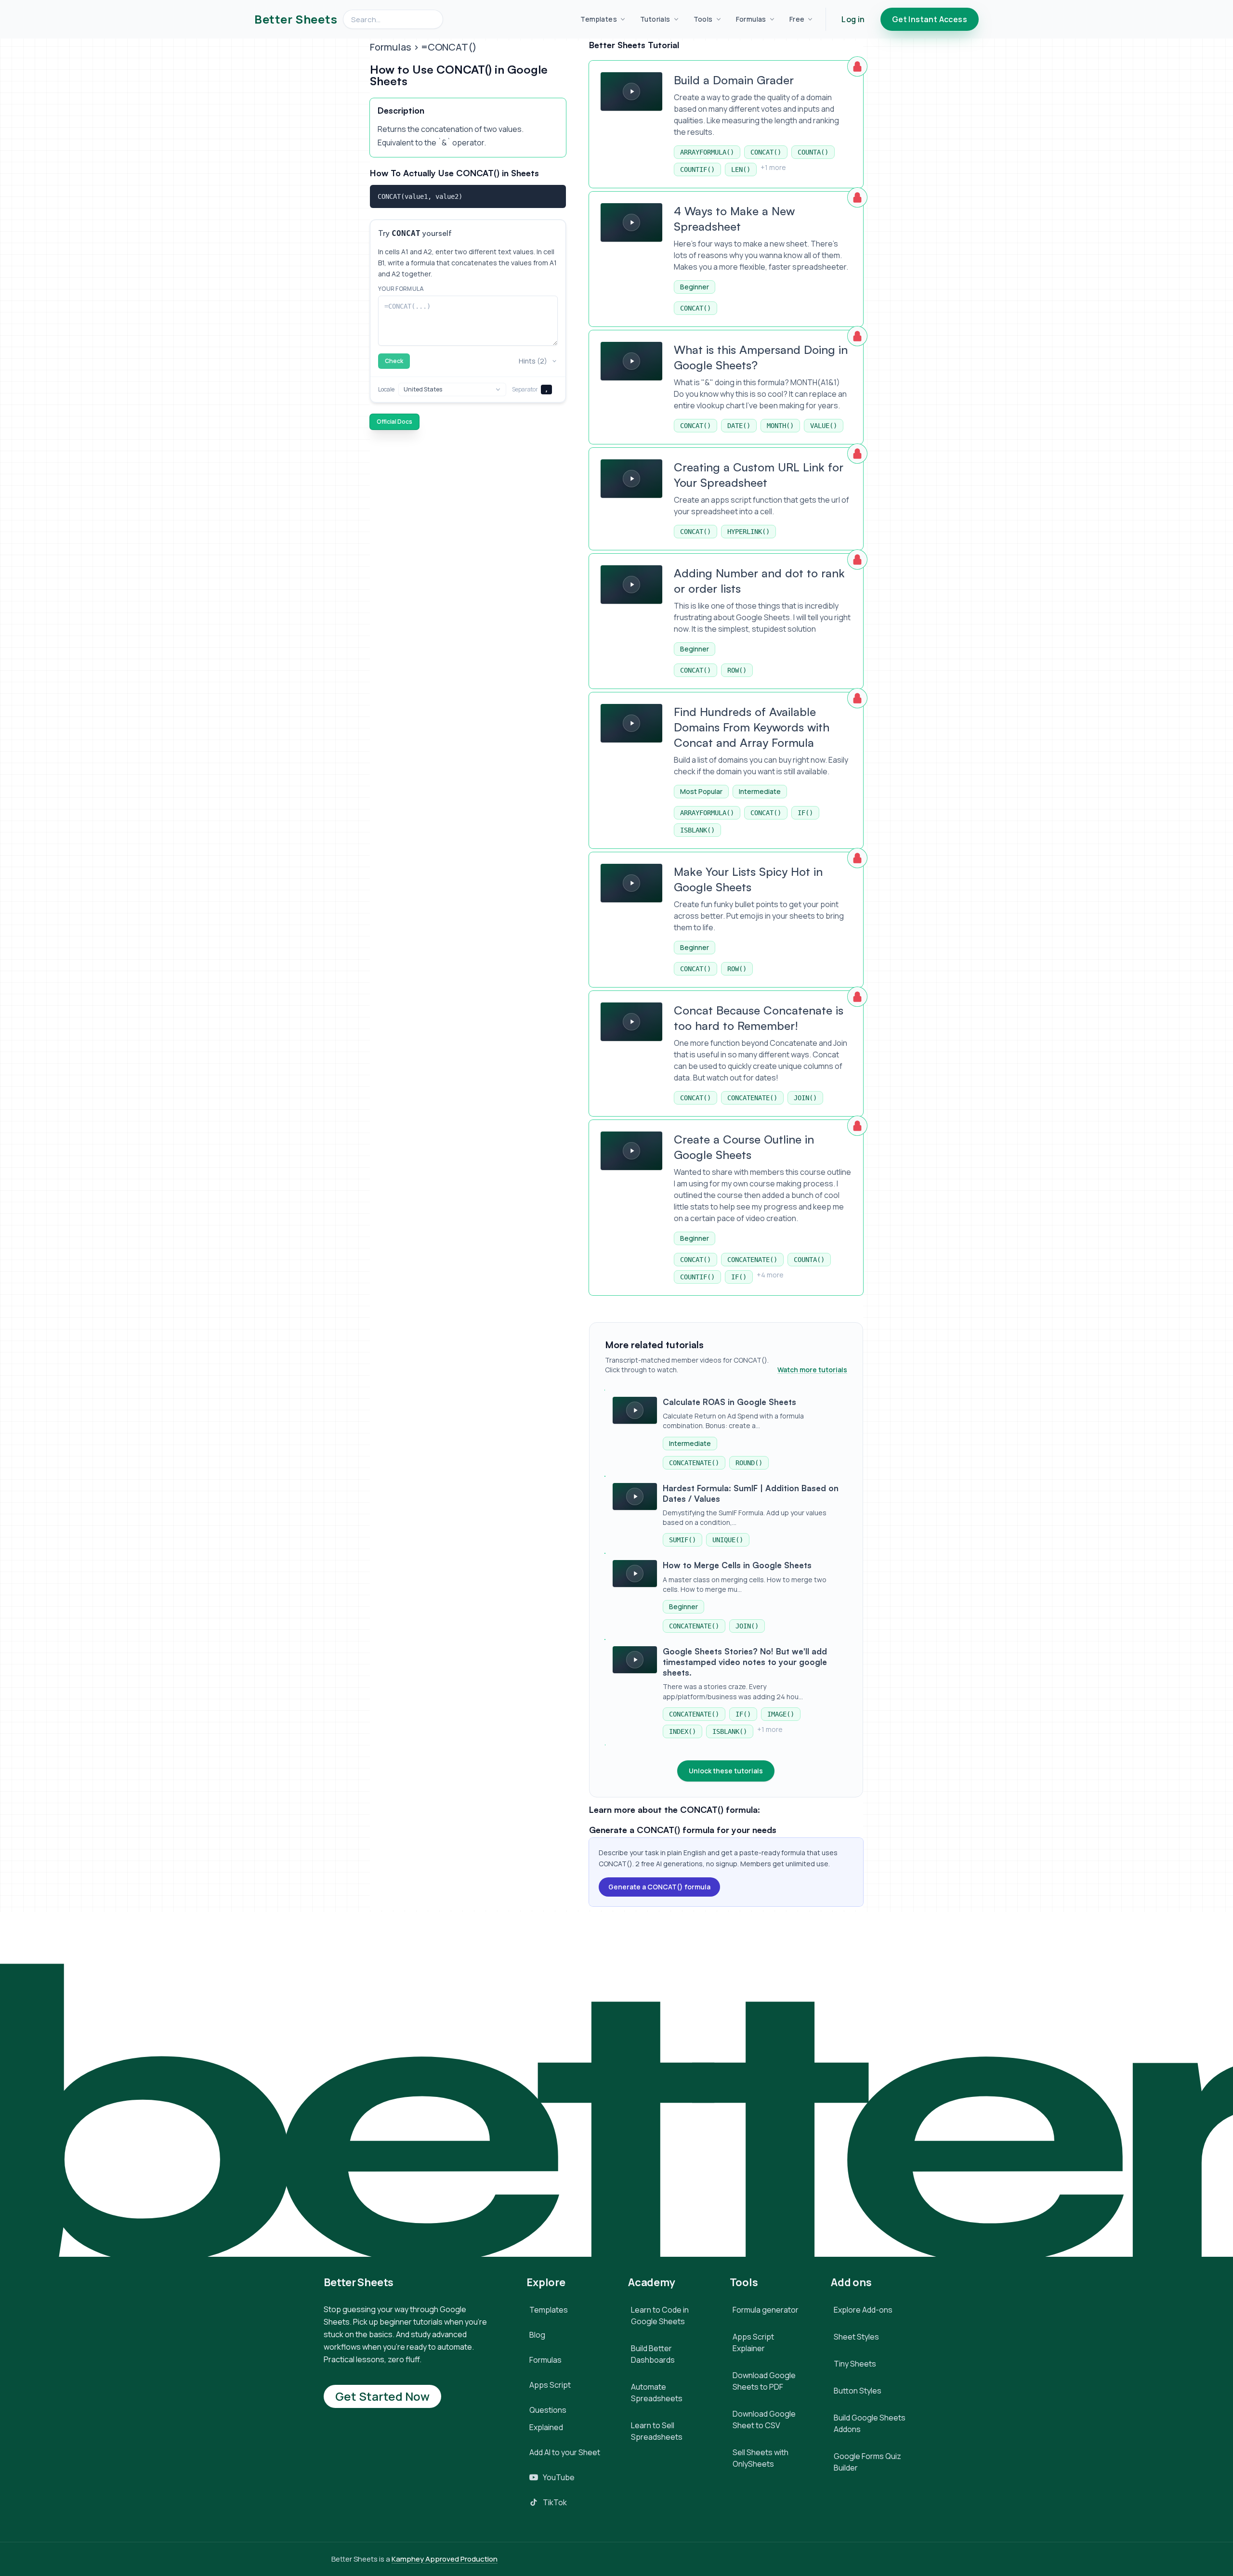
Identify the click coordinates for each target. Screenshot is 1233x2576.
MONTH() (780, 426)
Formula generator (766, 2310)
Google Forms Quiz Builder (867, 2462)
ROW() (737, 670)
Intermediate (760, 791)
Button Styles (858, 2391)
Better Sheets (296, 19)
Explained (546, 2427)
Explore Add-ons (863, 2310)
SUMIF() (682, 1540)
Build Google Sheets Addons (870, 2423)
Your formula (401, 289)
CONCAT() (766, 152)
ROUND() (749, 1463)
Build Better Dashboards (653, 2354)
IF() (805, 813)
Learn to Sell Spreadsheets (657, 2431)
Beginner (695, 287)
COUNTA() (813, 152)
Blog (537, 2335)
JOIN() (805, 1098)
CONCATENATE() (752, 1098)
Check (394, 361)
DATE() (739, 426)
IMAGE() (781, 1714)
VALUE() (824, 426)
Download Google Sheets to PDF (764, 2381)
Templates (599, 19)
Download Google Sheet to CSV (764, 2420)
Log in (853, 19)
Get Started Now (382, 2396)
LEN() (741, 169)
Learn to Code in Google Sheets (660, 2316)
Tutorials (655, 19)
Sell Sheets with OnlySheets (761, 2458)
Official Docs (394, 422)
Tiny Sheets (855, 2364)
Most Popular (701, 791)
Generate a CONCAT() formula (659, 1887)
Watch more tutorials (812, 1370)
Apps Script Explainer (753, 2342)
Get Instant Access (930, 19)
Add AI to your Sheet (565, 2452)
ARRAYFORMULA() (707, 152)
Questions (548, 2410)
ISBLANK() (697, 830)
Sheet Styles (856, 2337)
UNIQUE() (728, 1540)
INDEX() (682, 1731)
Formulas (751, 19)
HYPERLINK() (748, 532)
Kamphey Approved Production (445, 2559)
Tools (703, 19)
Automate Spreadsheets (657, 2393)
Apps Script (550, 2385)
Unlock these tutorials (726, 1771)
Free (797, 19)
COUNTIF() (697, 169)
